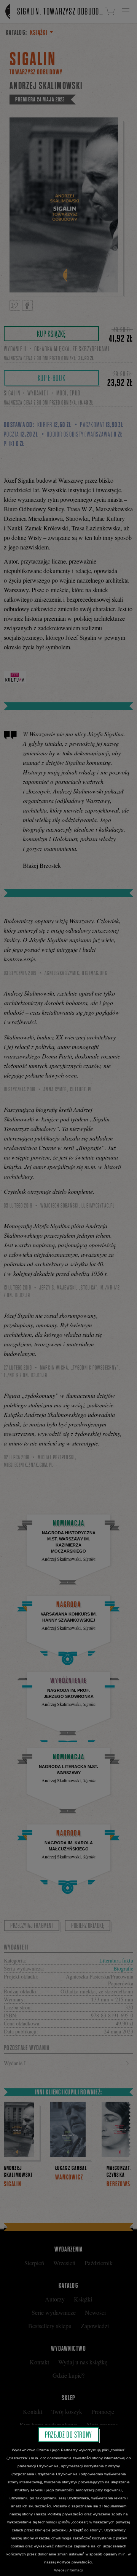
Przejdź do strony (68, 2435)
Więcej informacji (68, 2570)
